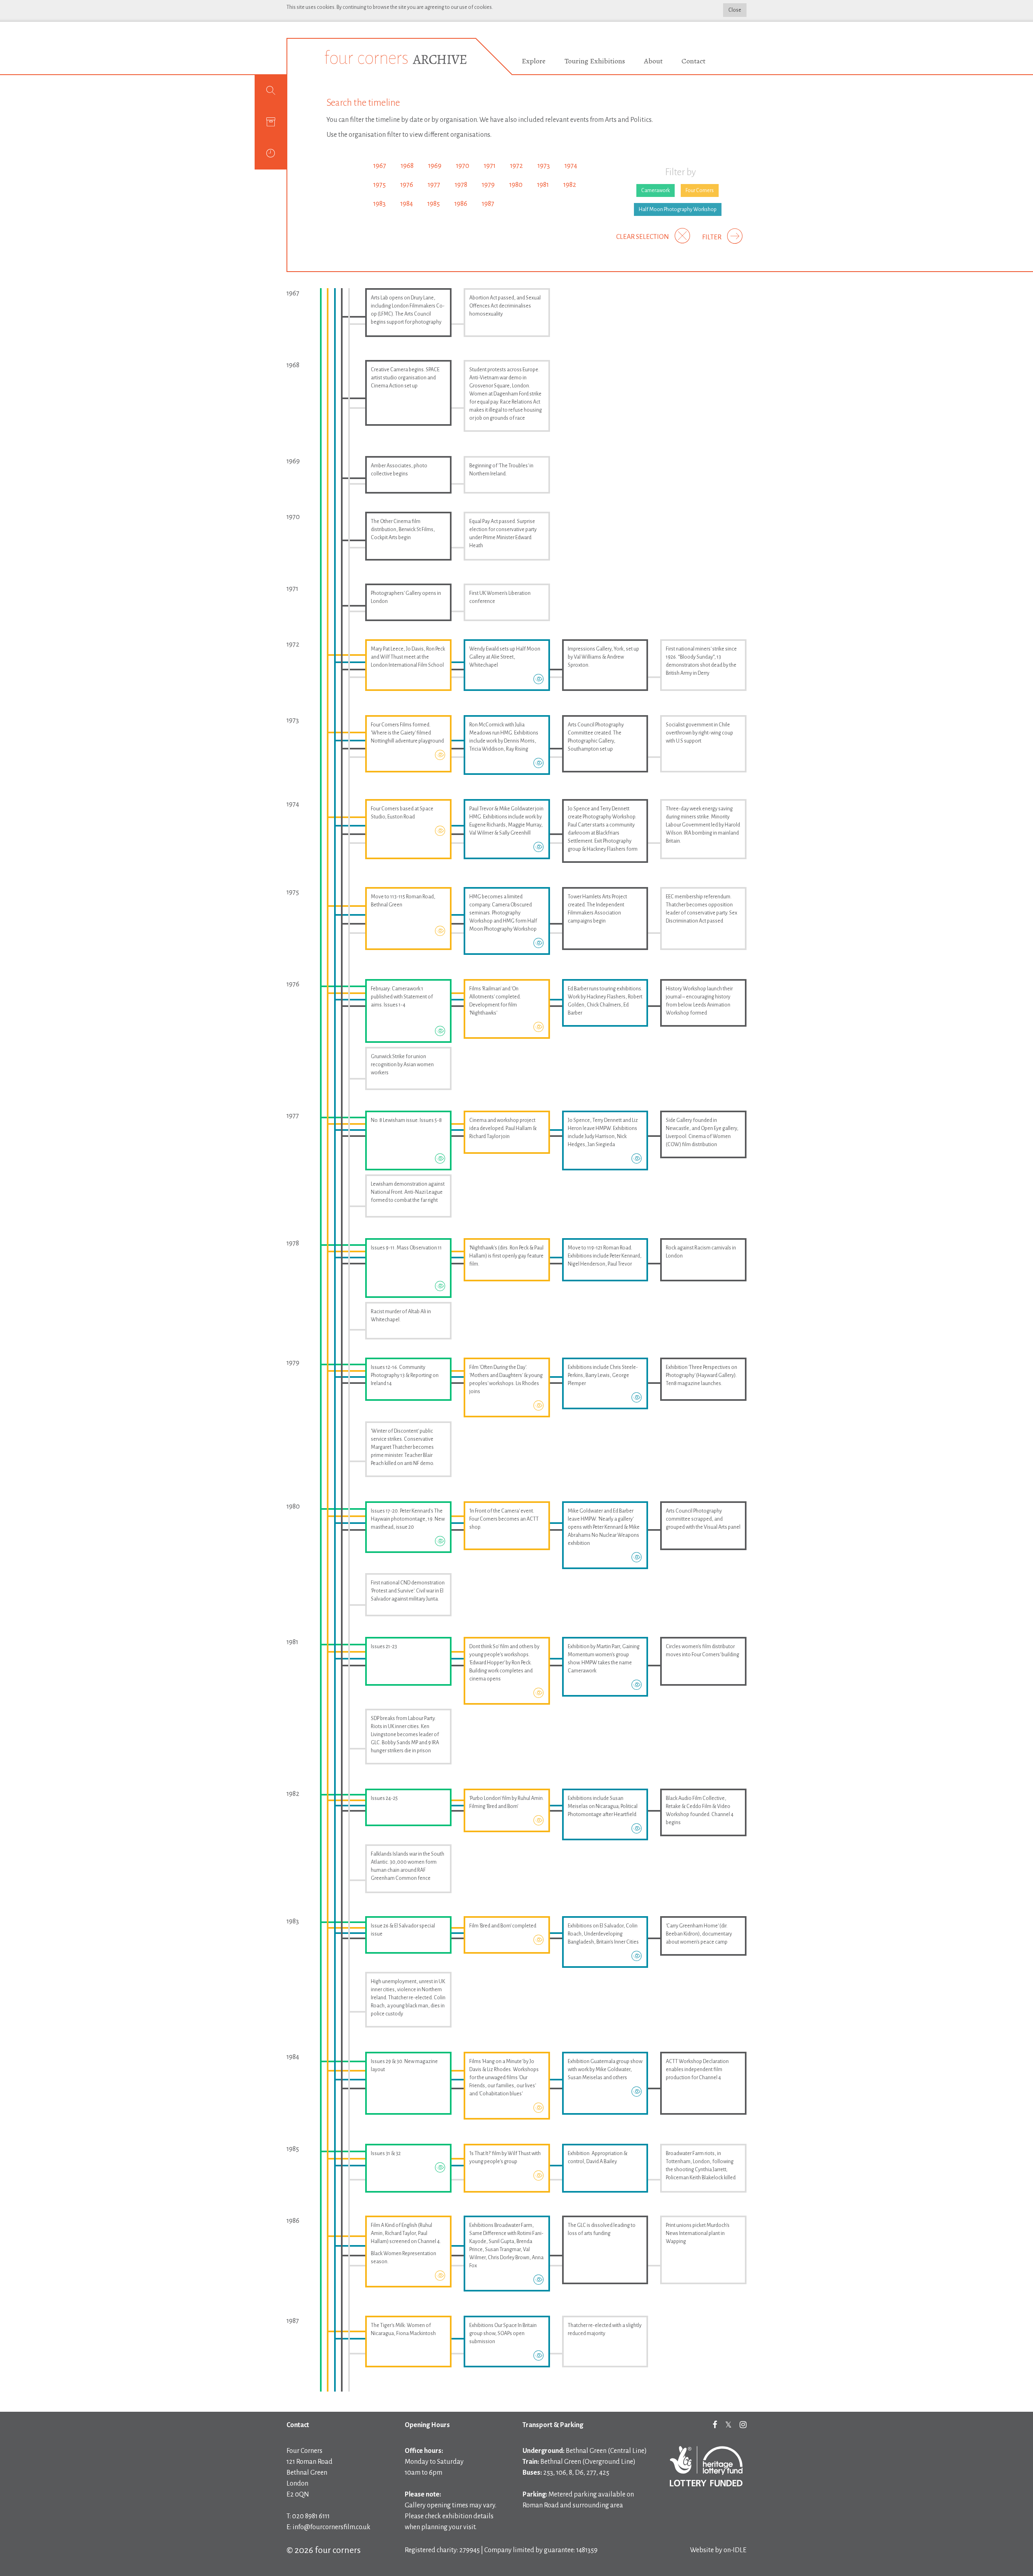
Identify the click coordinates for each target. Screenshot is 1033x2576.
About (653, 61)
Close (735, 10)
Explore (534, 61)
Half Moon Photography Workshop (678, 209)
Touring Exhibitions (595, 61)
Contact (693, 61)
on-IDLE (735, 2550)
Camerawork (656, 190)
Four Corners (700, 190)
